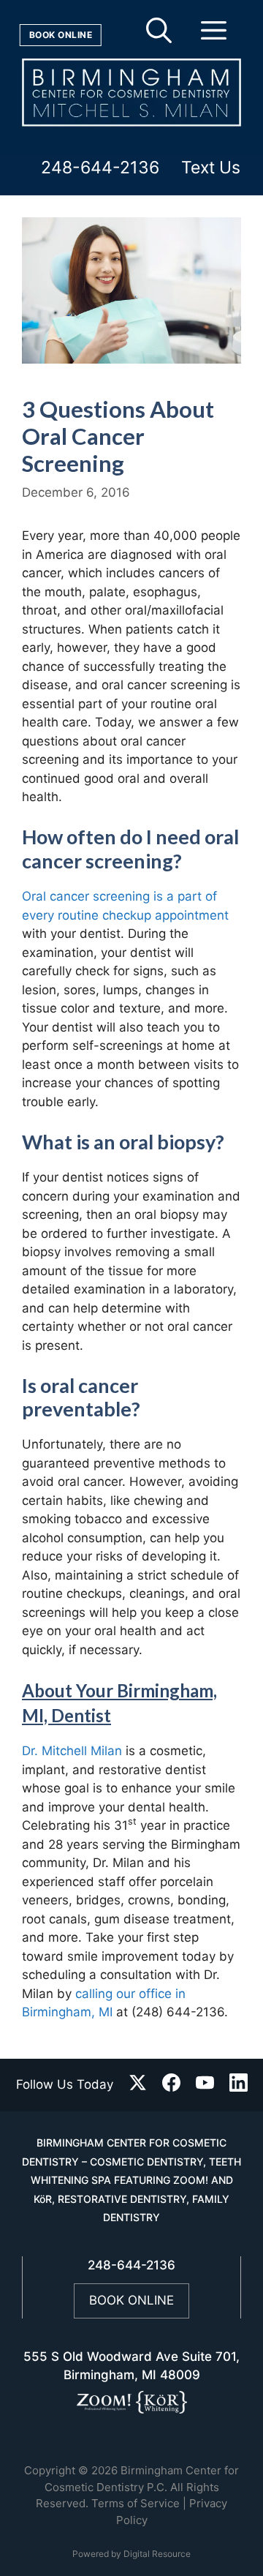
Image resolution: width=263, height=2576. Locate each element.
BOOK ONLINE (131, 2300)
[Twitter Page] (138, 2085)
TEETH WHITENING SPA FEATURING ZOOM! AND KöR (136, 2180)
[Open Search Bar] (159, 37)
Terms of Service (136, 2503)
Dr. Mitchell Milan (72, 1751)
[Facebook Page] (171, 2085)
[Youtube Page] (205, 2085)
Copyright (50, 2470)
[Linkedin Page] (239, 2085)
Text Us (211, 168)
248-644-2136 (100, 168)
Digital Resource (157, 2554)
